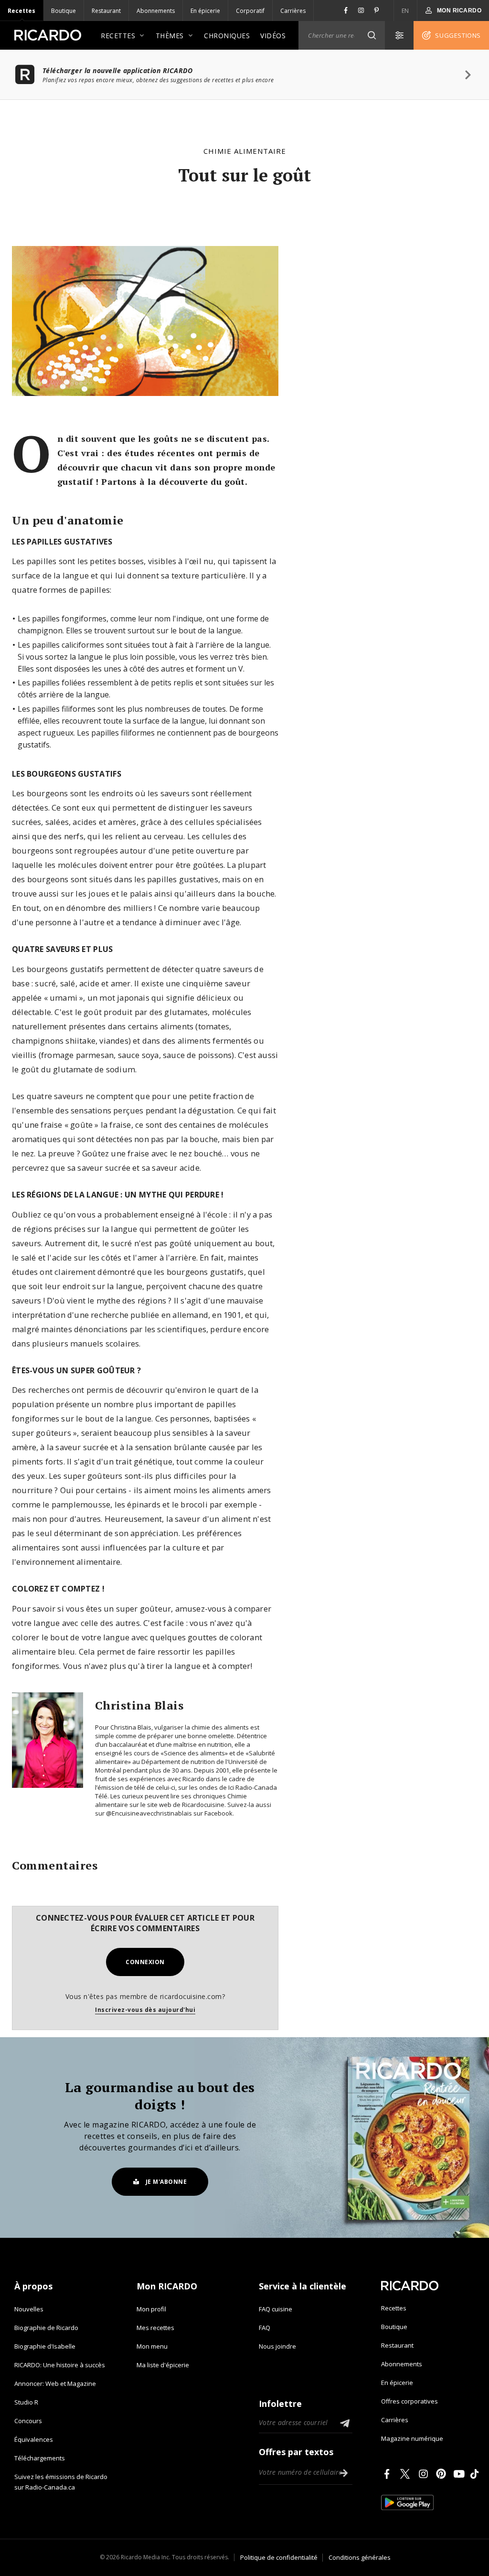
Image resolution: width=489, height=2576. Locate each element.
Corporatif (250, 11)
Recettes (21, 11)
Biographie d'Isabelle (45, 2346)
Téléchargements (40, 2458)
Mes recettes (155, 2328)
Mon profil (151, 2309)
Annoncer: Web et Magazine (55, 2384)
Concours (28, 2421)
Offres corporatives (409, 2401)
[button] (372, 35)
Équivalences (34, 2439)
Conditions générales (360, 2557)
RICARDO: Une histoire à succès (60, 2365)
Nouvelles (29, 2309)
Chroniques (227, 36)
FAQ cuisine (276, 2309)
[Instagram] (425, 2474)
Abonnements (156, 11)
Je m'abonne (166, 2182)
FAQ (265, 2328)
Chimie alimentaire (245, 151)
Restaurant (106, 11)
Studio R (26, 2402)
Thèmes (170, 36)
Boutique (64, 11)
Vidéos (273, 36)
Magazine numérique (412, 2438)
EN (405, 11)
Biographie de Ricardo (46, 2328)
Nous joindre (277, 2346)
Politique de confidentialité (279, 2557)
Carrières (293, 11)
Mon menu (152, 2346)
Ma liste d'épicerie (163, 2365)
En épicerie (205, 11)
